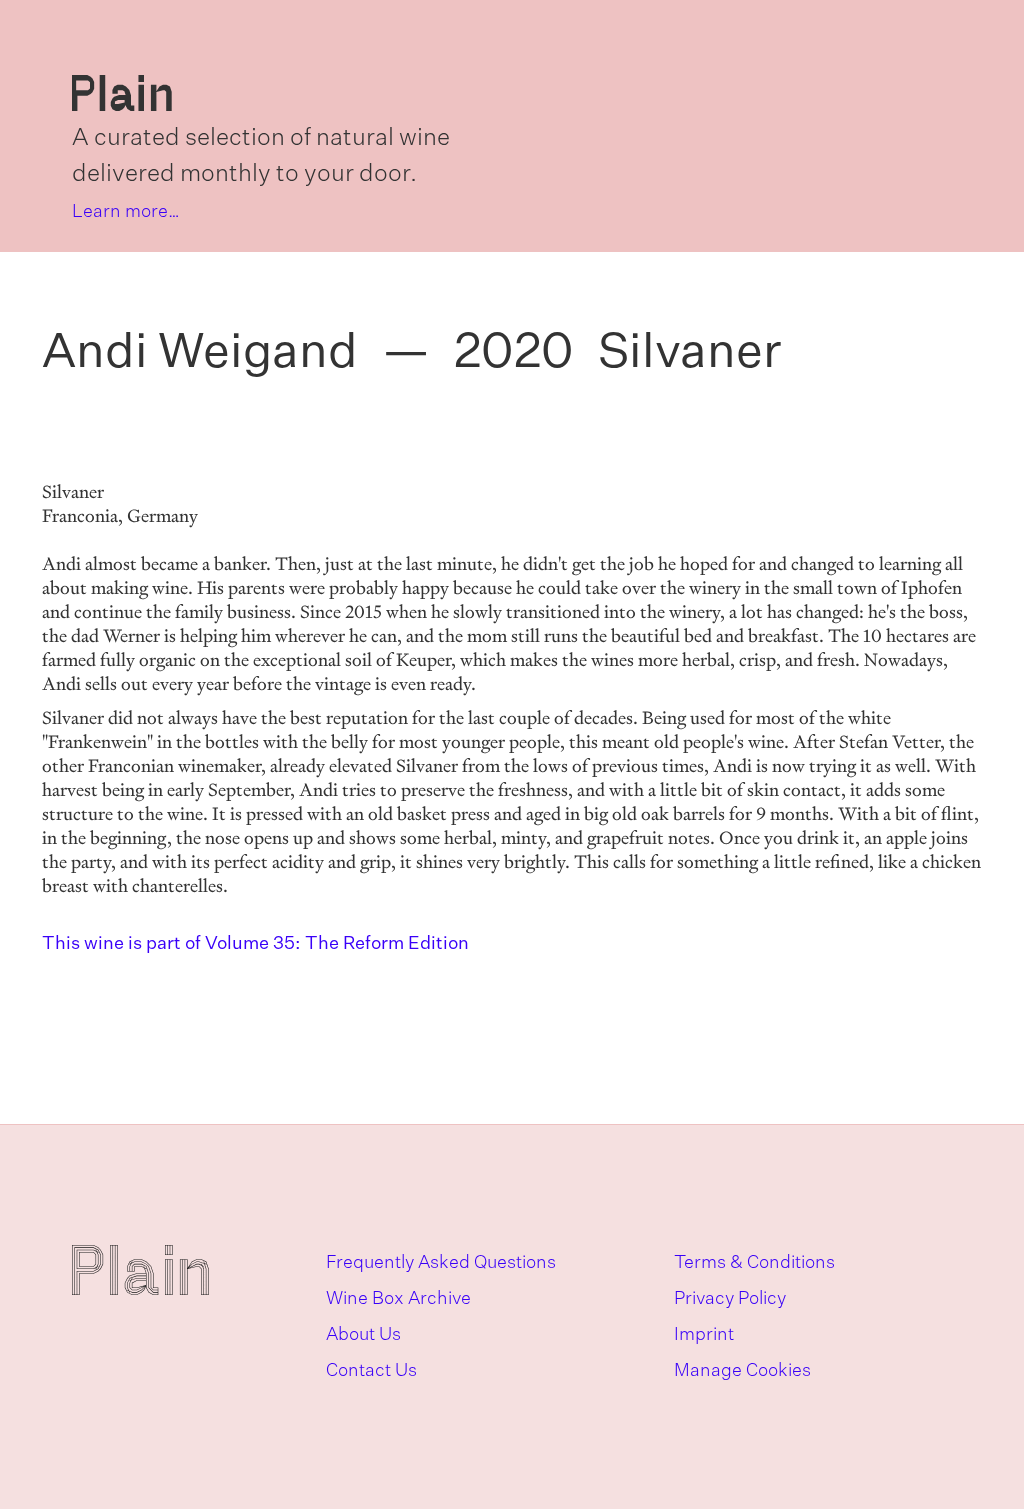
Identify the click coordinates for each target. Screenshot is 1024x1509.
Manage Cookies (742, 1371)
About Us (363, 1335)
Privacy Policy (730, 1299)
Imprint (704, 1335)
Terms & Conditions (754, 1263)
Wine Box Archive (398, 1299)
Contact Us (371, 1371)
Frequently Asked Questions (441, 1263)
